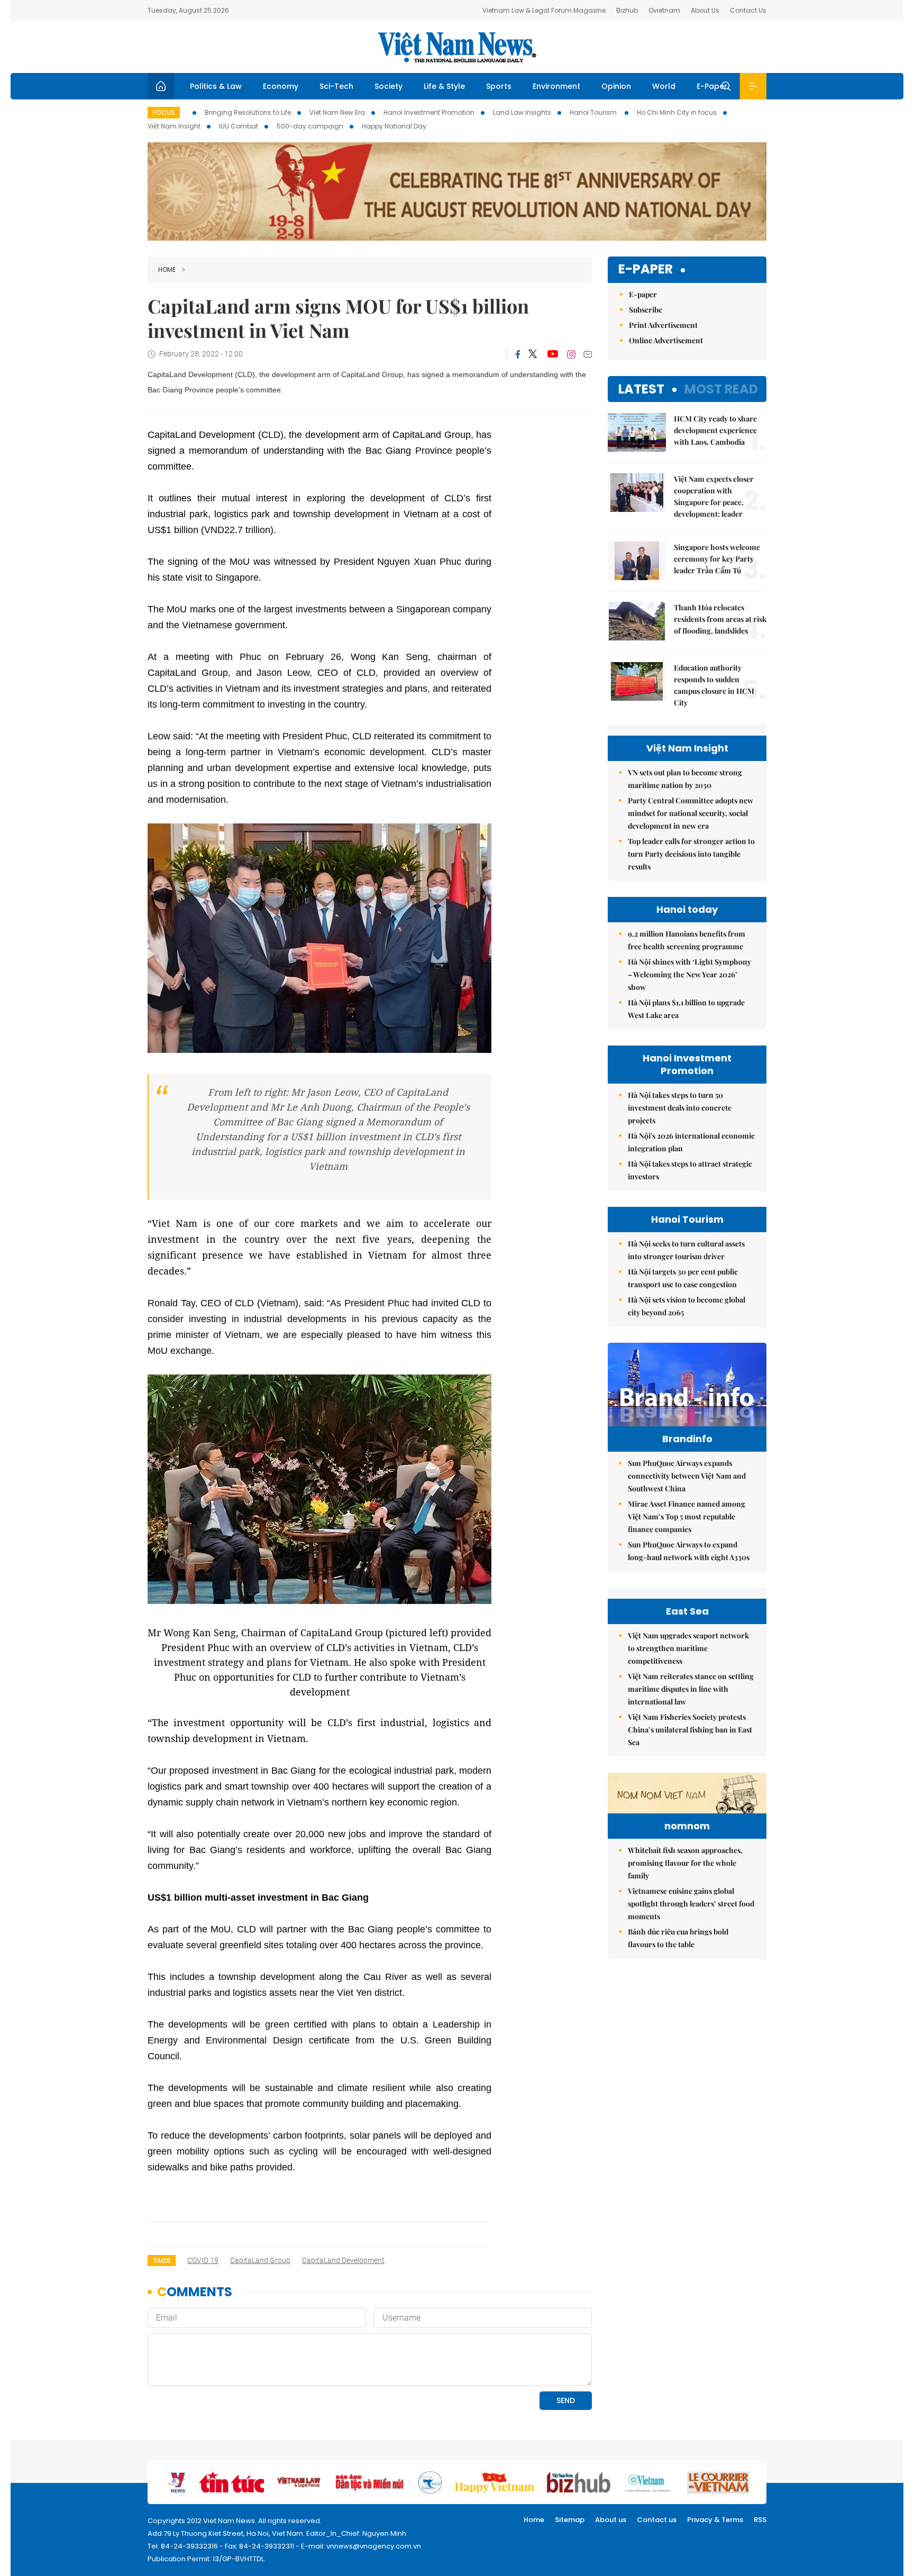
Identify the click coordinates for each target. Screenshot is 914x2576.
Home (167, 269)
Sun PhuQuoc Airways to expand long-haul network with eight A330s (689, 1551)
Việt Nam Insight (174, 126)
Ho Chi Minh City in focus (677, 112)
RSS (760, 2520)
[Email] (588, 354)
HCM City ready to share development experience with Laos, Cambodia (715, 430)
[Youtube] (552, 354)
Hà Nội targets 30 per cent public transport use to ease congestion (683, 1278)
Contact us (657, 2520)
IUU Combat (239, 126)
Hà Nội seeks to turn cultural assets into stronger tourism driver (686, 1250)
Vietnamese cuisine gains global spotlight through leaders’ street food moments (691, 1904)
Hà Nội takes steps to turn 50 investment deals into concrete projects (680, 1108)
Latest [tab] (641, 389)
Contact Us (748, 10)
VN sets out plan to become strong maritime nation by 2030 (685, 779)
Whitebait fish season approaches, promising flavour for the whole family (685, 1863)
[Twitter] (533, 354)
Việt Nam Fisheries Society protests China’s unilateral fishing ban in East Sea (690, 1730)
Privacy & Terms (715, 2520)
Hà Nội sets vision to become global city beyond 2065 (687, 1306)
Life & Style (444, 86)
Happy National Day (394, 126)
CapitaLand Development (343, 2260)
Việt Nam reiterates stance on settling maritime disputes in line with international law (691, 1689)
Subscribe (646, 310)
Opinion (616, 86)
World (664, 86)
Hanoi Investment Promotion (429, 112)
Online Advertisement (666, 340)
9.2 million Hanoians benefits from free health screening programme (687, 940)
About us (611, 2520)
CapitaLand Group (260, 2260)
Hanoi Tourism (594, 112)
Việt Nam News (457, 47)
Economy (281, 86)
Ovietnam (664, 10)
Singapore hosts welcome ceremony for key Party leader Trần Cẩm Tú (717, 559)
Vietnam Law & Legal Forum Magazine (544, 10)
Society (389, 86)
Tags (162, 2261)
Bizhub (627, 10)
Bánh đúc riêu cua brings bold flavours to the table (678, 1938)
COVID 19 (203, 2260)
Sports (499, 86)
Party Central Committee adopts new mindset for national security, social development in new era (691, 813)
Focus (164, 112)
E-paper (646, 269)
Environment (556, 86)
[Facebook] (518, 354)
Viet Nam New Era (337, 112)
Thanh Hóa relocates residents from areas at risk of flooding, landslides (720, 619)
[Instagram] (571, 354)
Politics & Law (216, 86)
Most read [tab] (721, 389)
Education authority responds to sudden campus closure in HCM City (714, 685)
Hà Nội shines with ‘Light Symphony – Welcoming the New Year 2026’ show (689, 974)
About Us (705, 10)
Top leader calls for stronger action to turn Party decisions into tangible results (691, 854)
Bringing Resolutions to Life (248, 112)
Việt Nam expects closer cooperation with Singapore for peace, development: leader (714, 496)
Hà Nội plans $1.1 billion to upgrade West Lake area (686, 1009)
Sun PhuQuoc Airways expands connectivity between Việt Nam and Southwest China (687, 1476)
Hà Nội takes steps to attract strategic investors (690, 1170)
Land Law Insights (522, 112)
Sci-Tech (336, 86)
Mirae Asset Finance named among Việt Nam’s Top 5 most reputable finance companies (687, 1516)
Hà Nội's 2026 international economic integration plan (691, 1142)
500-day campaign (310, 126)
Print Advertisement (663, 325)
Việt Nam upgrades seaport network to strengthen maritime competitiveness (688, 1648)
